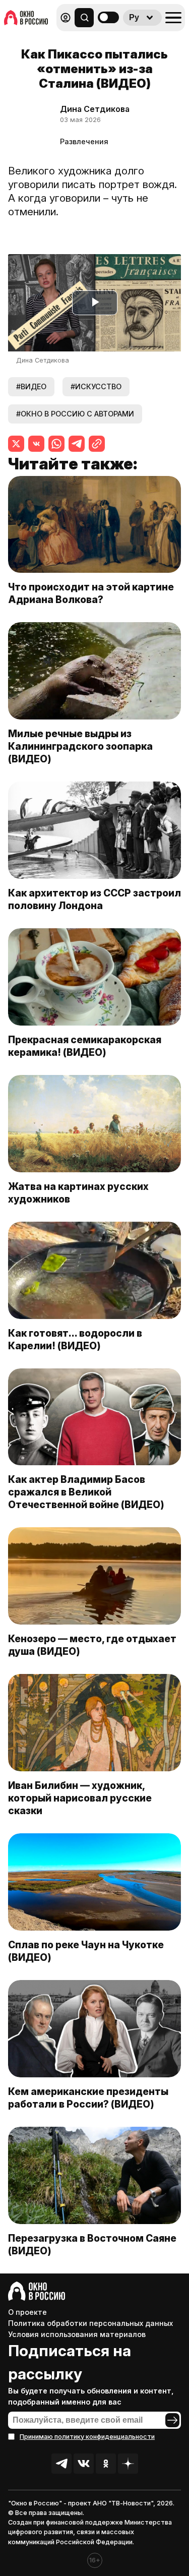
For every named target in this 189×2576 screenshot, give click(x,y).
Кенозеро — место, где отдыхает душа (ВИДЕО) (92, 1645)
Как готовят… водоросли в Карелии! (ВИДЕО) (75, 1339)
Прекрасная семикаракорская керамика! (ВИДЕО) (85, 1046)
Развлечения (84, 141)
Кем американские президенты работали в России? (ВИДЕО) (88, 2098)
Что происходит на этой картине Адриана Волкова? (91, 593)
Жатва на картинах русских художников (78, 1193)
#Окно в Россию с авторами (75, 414)
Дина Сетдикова (95, 109)
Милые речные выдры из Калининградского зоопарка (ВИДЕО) (80, 746)
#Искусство (96, 386)
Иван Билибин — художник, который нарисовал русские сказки (80, 1798)
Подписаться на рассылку (70, 2362)
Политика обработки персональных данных (90, 2323)
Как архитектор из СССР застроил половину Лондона (94, 899)
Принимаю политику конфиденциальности (87, 2437)
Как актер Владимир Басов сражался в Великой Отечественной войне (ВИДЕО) (86, 1492)
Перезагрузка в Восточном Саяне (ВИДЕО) (92, 2244)
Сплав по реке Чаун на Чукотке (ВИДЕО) (86, 1951)
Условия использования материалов (77, 2334)
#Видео (31, 386)
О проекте (27, 2312)
